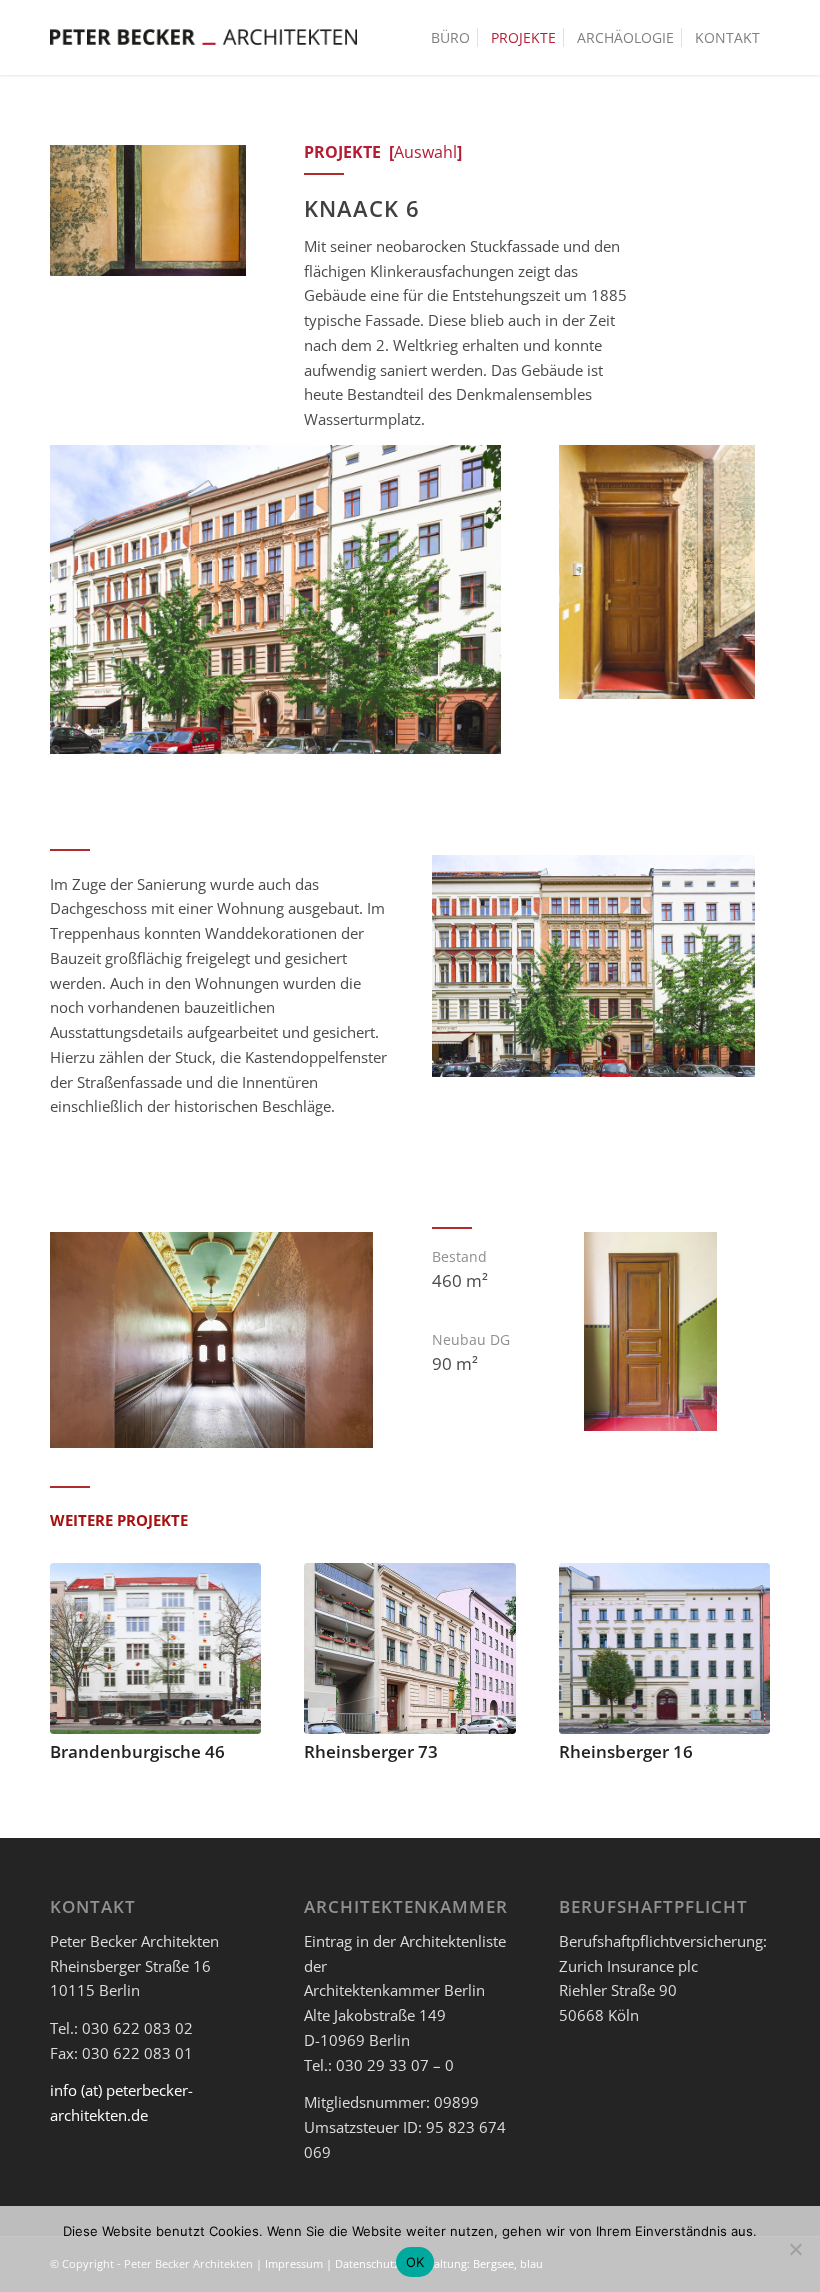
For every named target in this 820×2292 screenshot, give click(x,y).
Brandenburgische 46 (137, 1751)
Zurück (80, 1648)
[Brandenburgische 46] (155, 1648)
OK (415, 2262)
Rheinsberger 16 (626, 1751)
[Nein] (795, 2249)
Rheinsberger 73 (371, 1751)
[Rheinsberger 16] (664, 1648)
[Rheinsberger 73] (409, 1648)
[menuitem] (450, 37)
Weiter (740, 1648)
